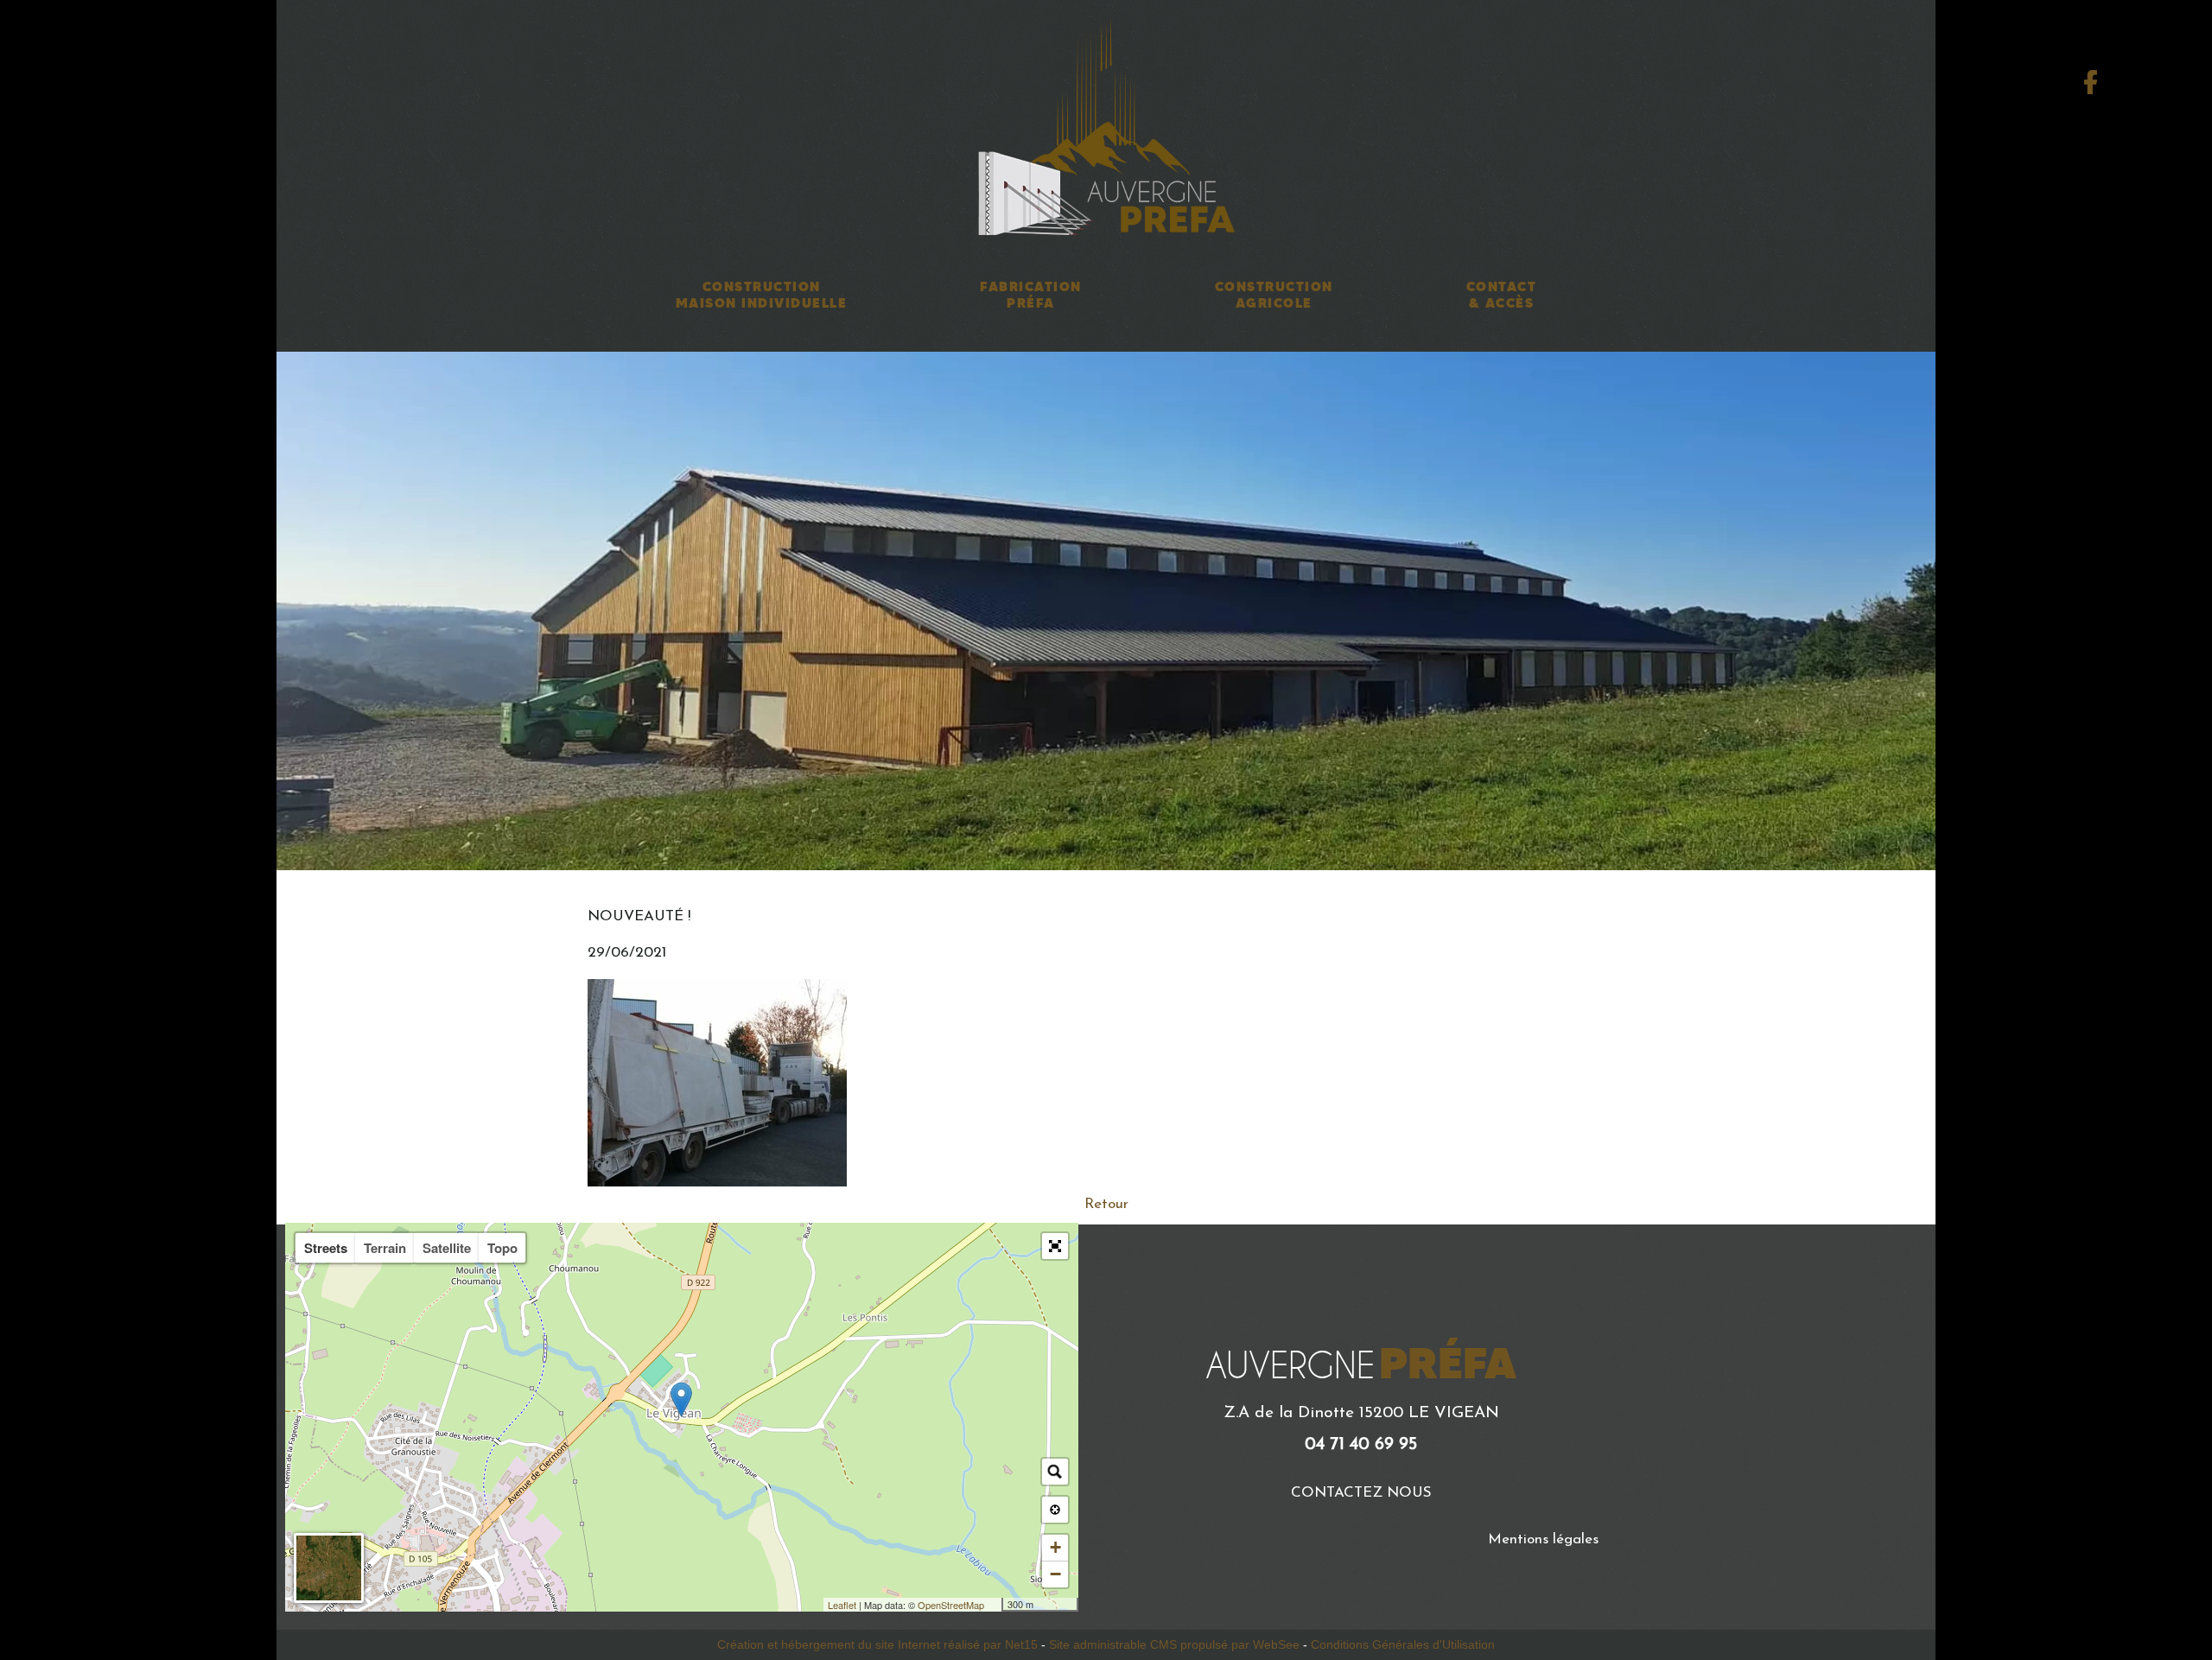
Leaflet (842, 1605)
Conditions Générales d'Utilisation (1403, 1645)
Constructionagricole (1274, 295)
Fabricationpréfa (1031, 295)
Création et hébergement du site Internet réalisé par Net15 (877, 1645)
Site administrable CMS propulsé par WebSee (1174, 1645)
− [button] (1055, 1574)
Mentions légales (1543, 1539)
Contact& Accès (1502, 295)
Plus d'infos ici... (922, 990)
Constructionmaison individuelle (762, 295)
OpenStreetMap (951, 1605)
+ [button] (1055, 1547)
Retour (1106, 1204)
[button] (1055, 1246)
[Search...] (1055, 1472)
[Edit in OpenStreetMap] (995, 1605)
